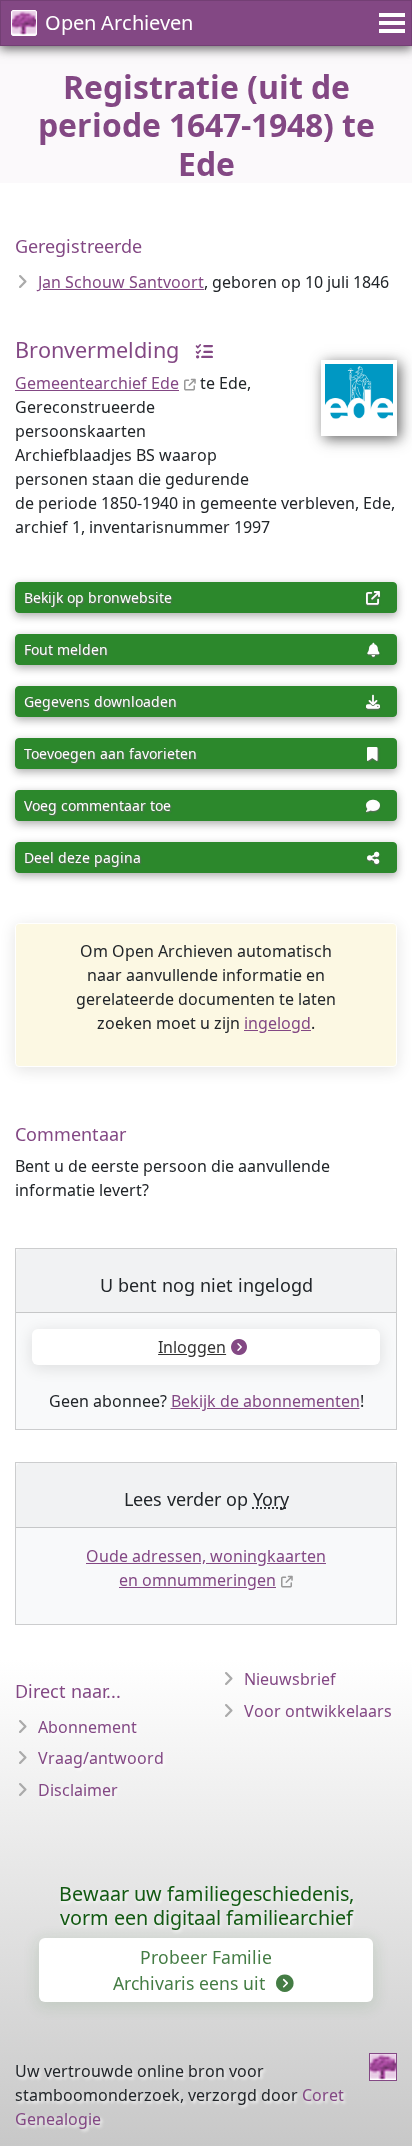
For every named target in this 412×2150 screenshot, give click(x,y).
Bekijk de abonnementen (265, 1401)
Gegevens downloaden (100, 701)
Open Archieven (119, 22)
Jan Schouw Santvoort (121, 282)
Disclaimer (78, 1790)
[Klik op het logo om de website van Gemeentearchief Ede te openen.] (346, 385)
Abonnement (87, 1727)
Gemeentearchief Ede (97, 383)
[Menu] (389, 23)
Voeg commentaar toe (97, 805)
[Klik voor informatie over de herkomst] (199, 349)
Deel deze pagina (82, 857)
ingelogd (277, 1023)
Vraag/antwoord (101, 1758)
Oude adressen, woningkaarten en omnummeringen (206, 1568)
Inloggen (192, 1347)
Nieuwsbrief (290, 1679)
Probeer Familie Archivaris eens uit (192, 1970)
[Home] (383, 2067)
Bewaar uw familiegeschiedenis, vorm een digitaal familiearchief (206, 1905)
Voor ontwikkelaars (318, 1711)
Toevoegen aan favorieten (110, 753)
